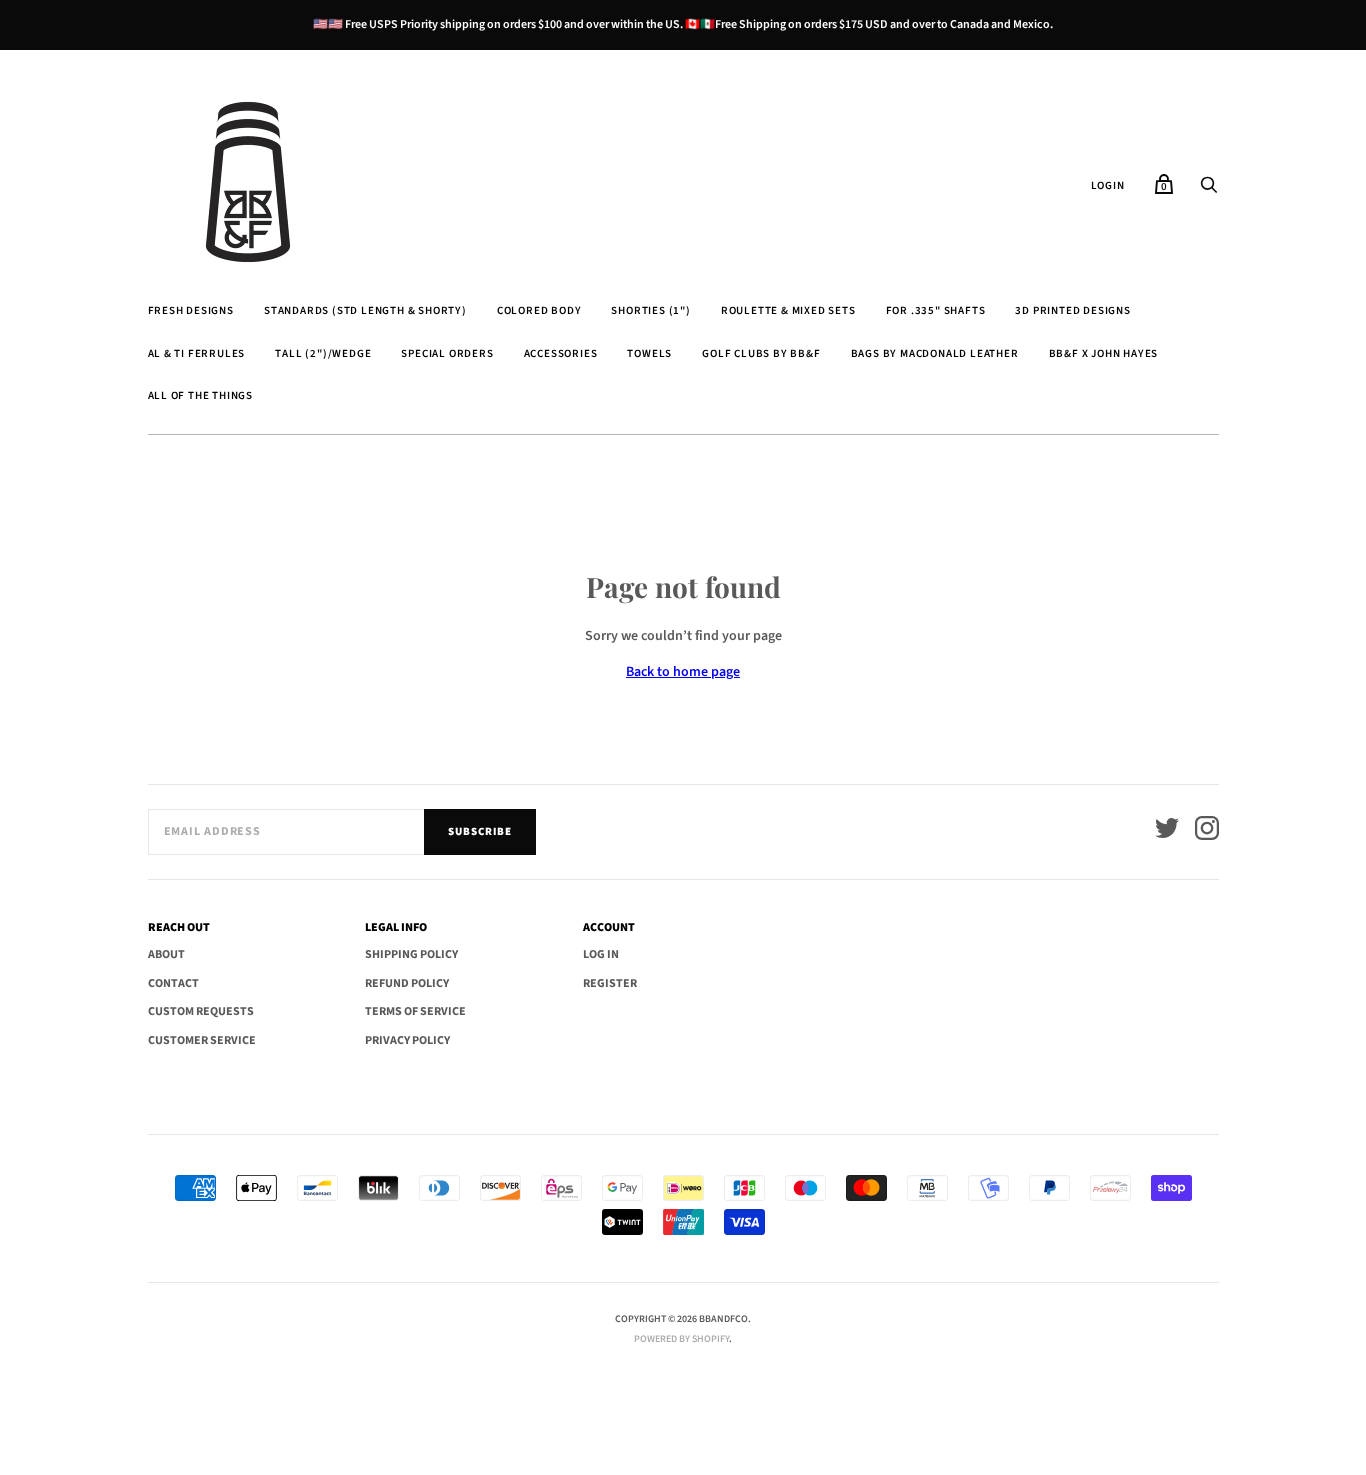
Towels (649, 353)
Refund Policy (407, 983)
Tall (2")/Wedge (323, 353)
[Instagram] (1207, 831)
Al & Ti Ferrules (197, 353)
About (166, 954)
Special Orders (447, 353)
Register (610, 983)
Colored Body (539, 310)
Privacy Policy (407, 1040)
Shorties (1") (650, 310)
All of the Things (201, 395)
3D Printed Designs (1072, 310)
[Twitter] (1167, 831)
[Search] (1209, 191)
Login (1108, 185)
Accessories (561, 353)
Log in (601, 954)
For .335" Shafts (936, 310)
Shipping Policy (411, 954)
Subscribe (480, 831)
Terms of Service (415, 1011)
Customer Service (202, 1040)
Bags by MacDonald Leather (935, 353)
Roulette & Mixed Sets (788, 310)
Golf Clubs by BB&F (761, 353)
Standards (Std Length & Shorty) (365, 310)
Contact (173, 983)
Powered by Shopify (681, 1339)
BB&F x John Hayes (1104, 353)
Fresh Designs (191, 310)
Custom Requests (201, 1011)
